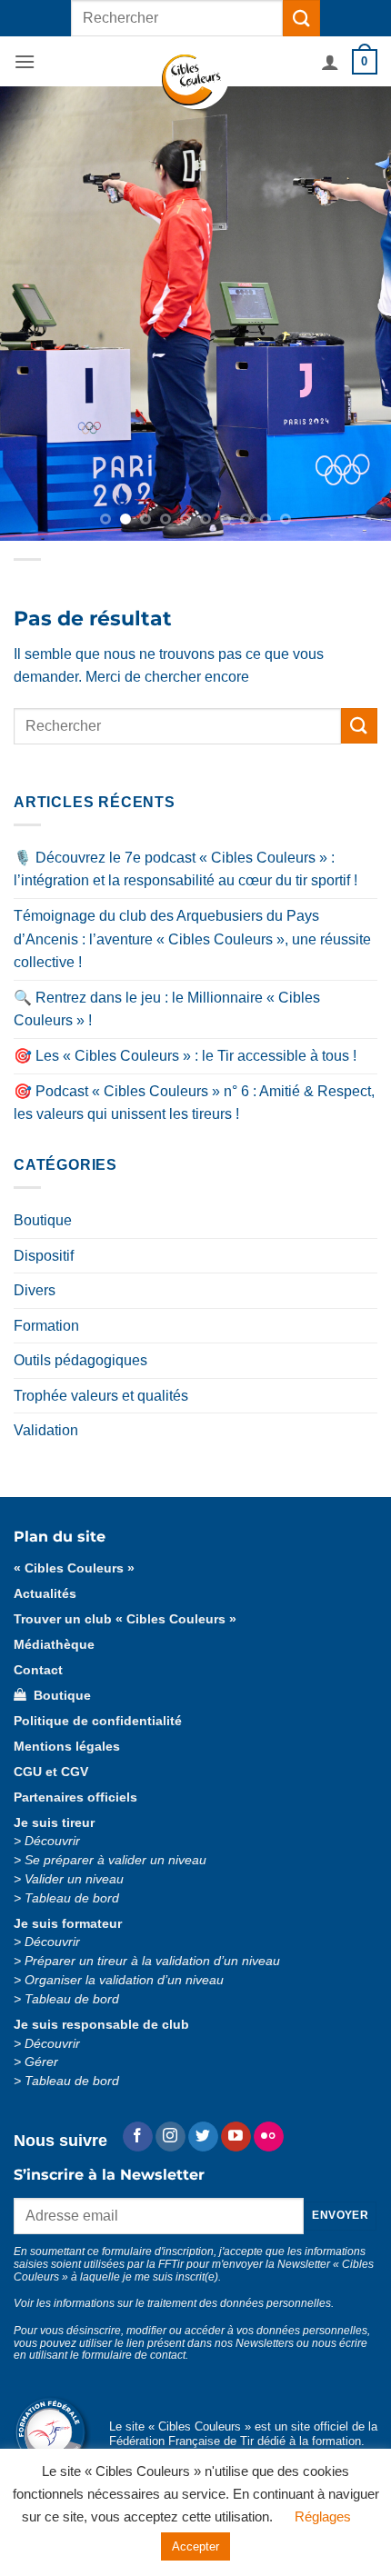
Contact (38, 1670)
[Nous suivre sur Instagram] (170, 2137)
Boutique (43, 1220)
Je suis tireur (54, 1823)
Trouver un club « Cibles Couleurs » (125, 1619)
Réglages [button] (323, 2516)
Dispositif (44, 1256)
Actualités (45, 1594)
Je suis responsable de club (101, 2025)
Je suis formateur (68, 1924)
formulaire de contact (134, 2355)
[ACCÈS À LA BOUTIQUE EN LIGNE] (195, 314)
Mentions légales (67, 1747)
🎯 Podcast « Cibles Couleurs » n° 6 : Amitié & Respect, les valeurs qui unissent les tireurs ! (194, 1103)
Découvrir (52, 1841)
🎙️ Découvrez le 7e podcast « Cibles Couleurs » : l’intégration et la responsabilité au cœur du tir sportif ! (185, 869)
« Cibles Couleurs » (74, 1568)
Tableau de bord (72, 1898)
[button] (25, 61)
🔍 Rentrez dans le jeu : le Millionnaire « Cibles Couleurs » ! (167, 1009)
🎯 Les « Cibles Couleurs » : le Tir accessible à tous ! (185, 1056)
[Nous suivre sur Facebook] (138, 2137)
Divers (35, 1290)
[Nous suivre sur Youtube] (236, 2137)
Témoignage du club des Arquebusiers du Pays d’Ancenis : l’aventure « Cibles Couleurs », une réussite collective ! (192, 939)
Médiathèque (54, 1645)
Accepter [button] (195, 2546)
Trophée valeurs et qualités (101, 1396)
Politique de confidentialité (98, 1721)
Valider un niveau (74, 1879)
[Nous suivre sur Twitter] (203, 2137)
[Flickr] (269, 2137)
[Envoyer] (301, 18)
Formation (46, 1326)
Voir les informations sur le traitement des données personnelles (172, 2303)
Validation (46, 1430)
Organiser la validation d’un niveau (124, 1980)
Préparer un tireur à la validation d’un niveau (152, 1961)
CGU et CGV (51, 1772)
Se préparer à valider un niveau (115, 1860)
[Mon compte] (330, 62)
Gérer (41, 2062)
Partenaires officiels (75, 1797)
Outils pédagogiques (80, 1360)
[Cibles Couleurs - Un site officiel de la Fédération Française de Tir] (196, 82)
